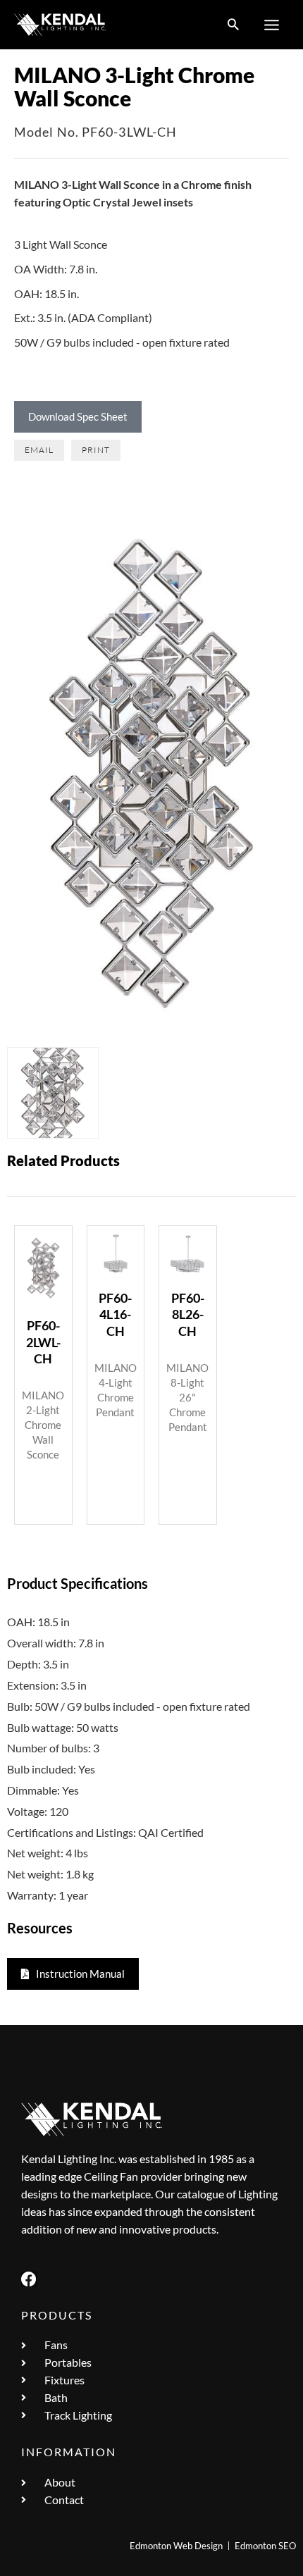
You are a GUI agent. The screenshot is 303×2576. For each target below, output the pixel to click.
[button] (233, 25)
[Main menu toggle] (272, 25)
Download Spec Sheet (78, 416)
